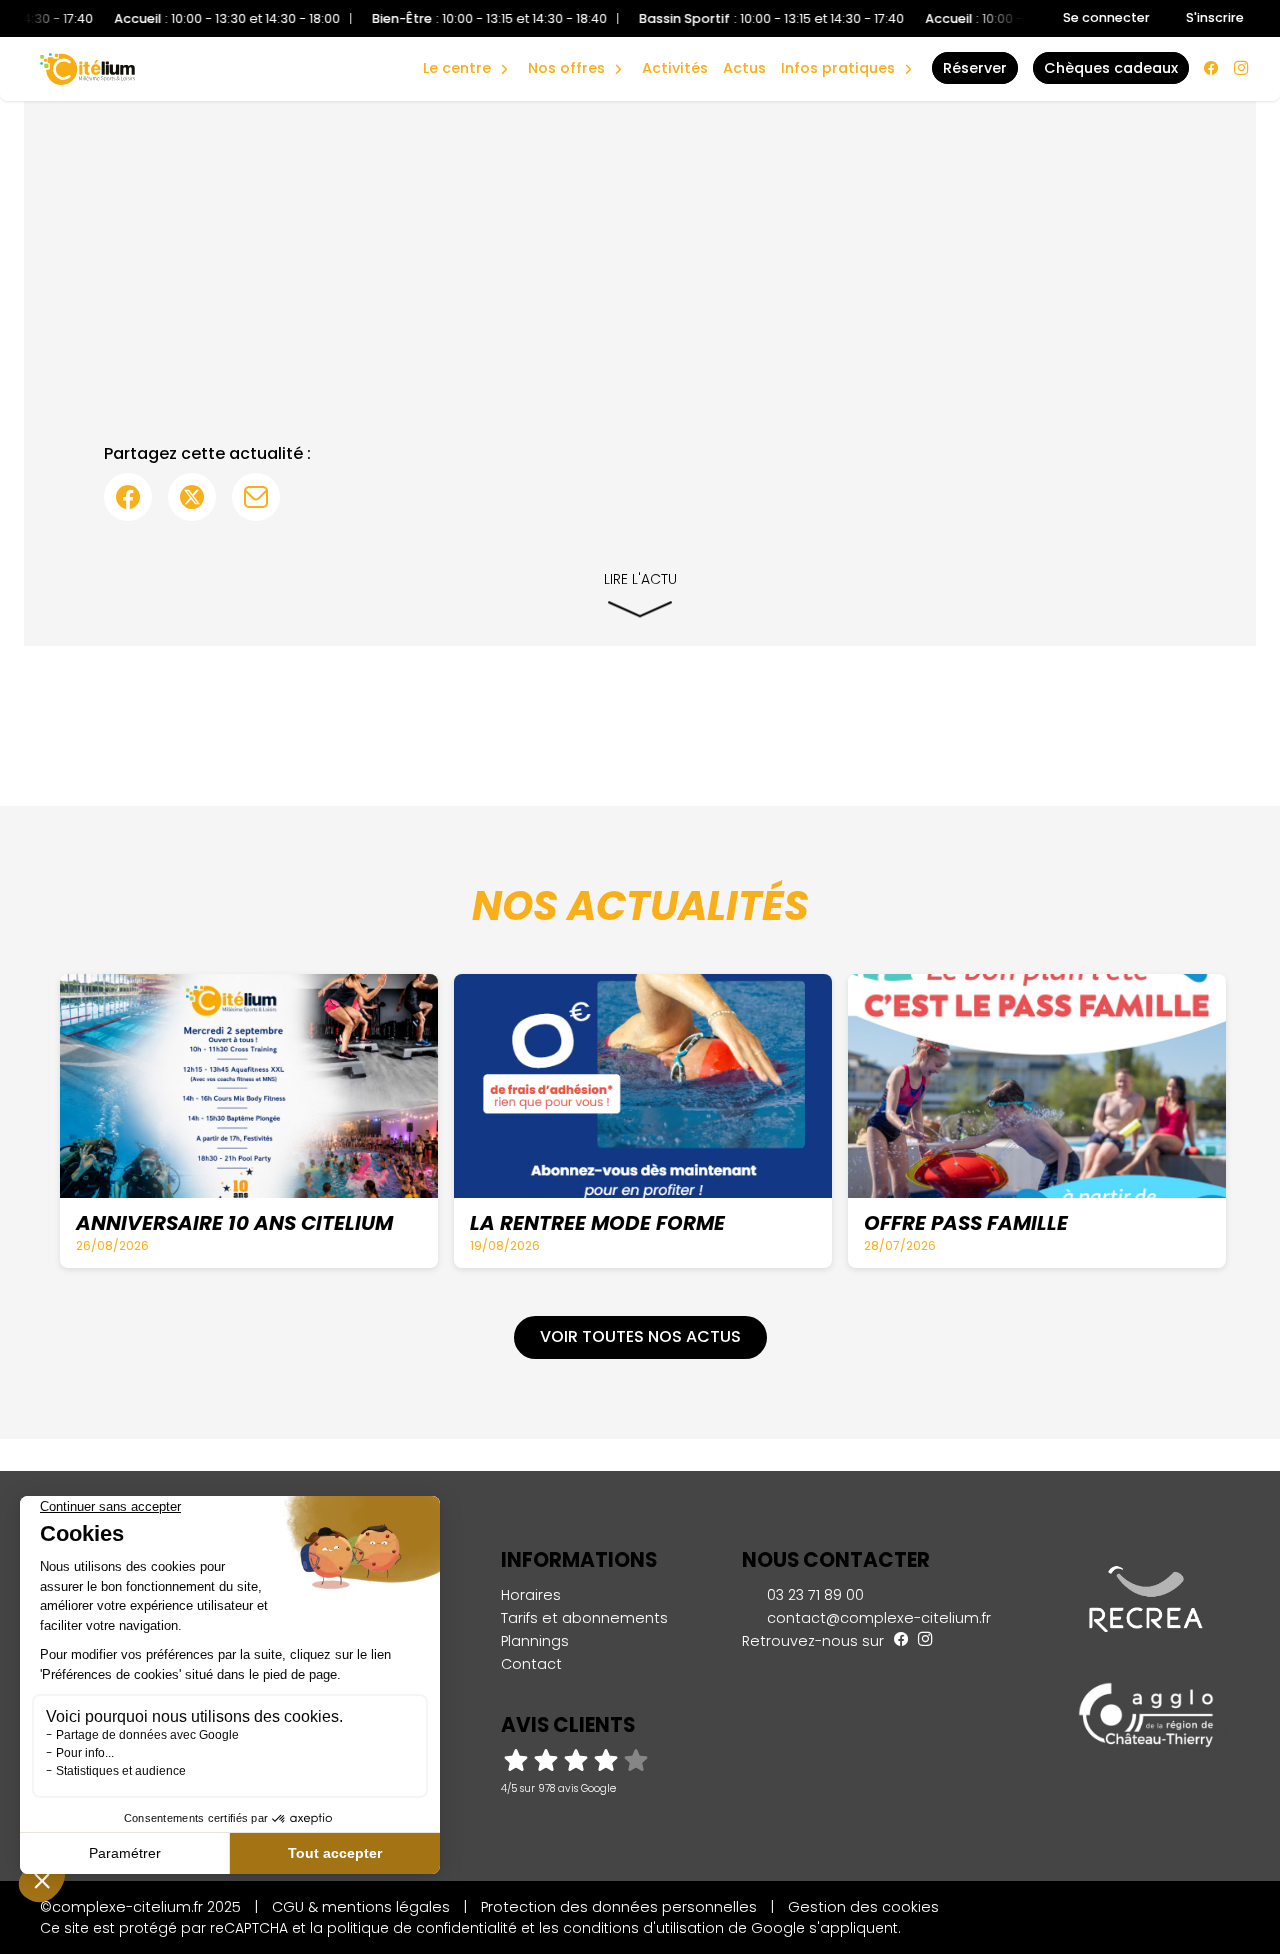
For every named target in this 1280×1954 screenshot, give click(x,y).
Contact (531, 1664)
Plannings (535, 1641)
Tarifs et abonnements (584, 1618)
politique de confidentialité (422, 1928)
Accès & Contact (827, 40)
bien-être (464, 47)
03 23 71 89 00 (813, 1595)
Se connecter (1106, 17)
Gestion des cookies (863, 1907)
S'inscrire (1215, 17)
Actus (744, 68)
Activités (675, 68)
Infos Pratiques (838, 68)
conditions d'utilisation (643, 1928)
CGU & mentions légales (361, 1907)
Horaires (531, 1595)
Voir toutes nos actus (640, 1336)
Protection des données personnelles (619, 1907)
